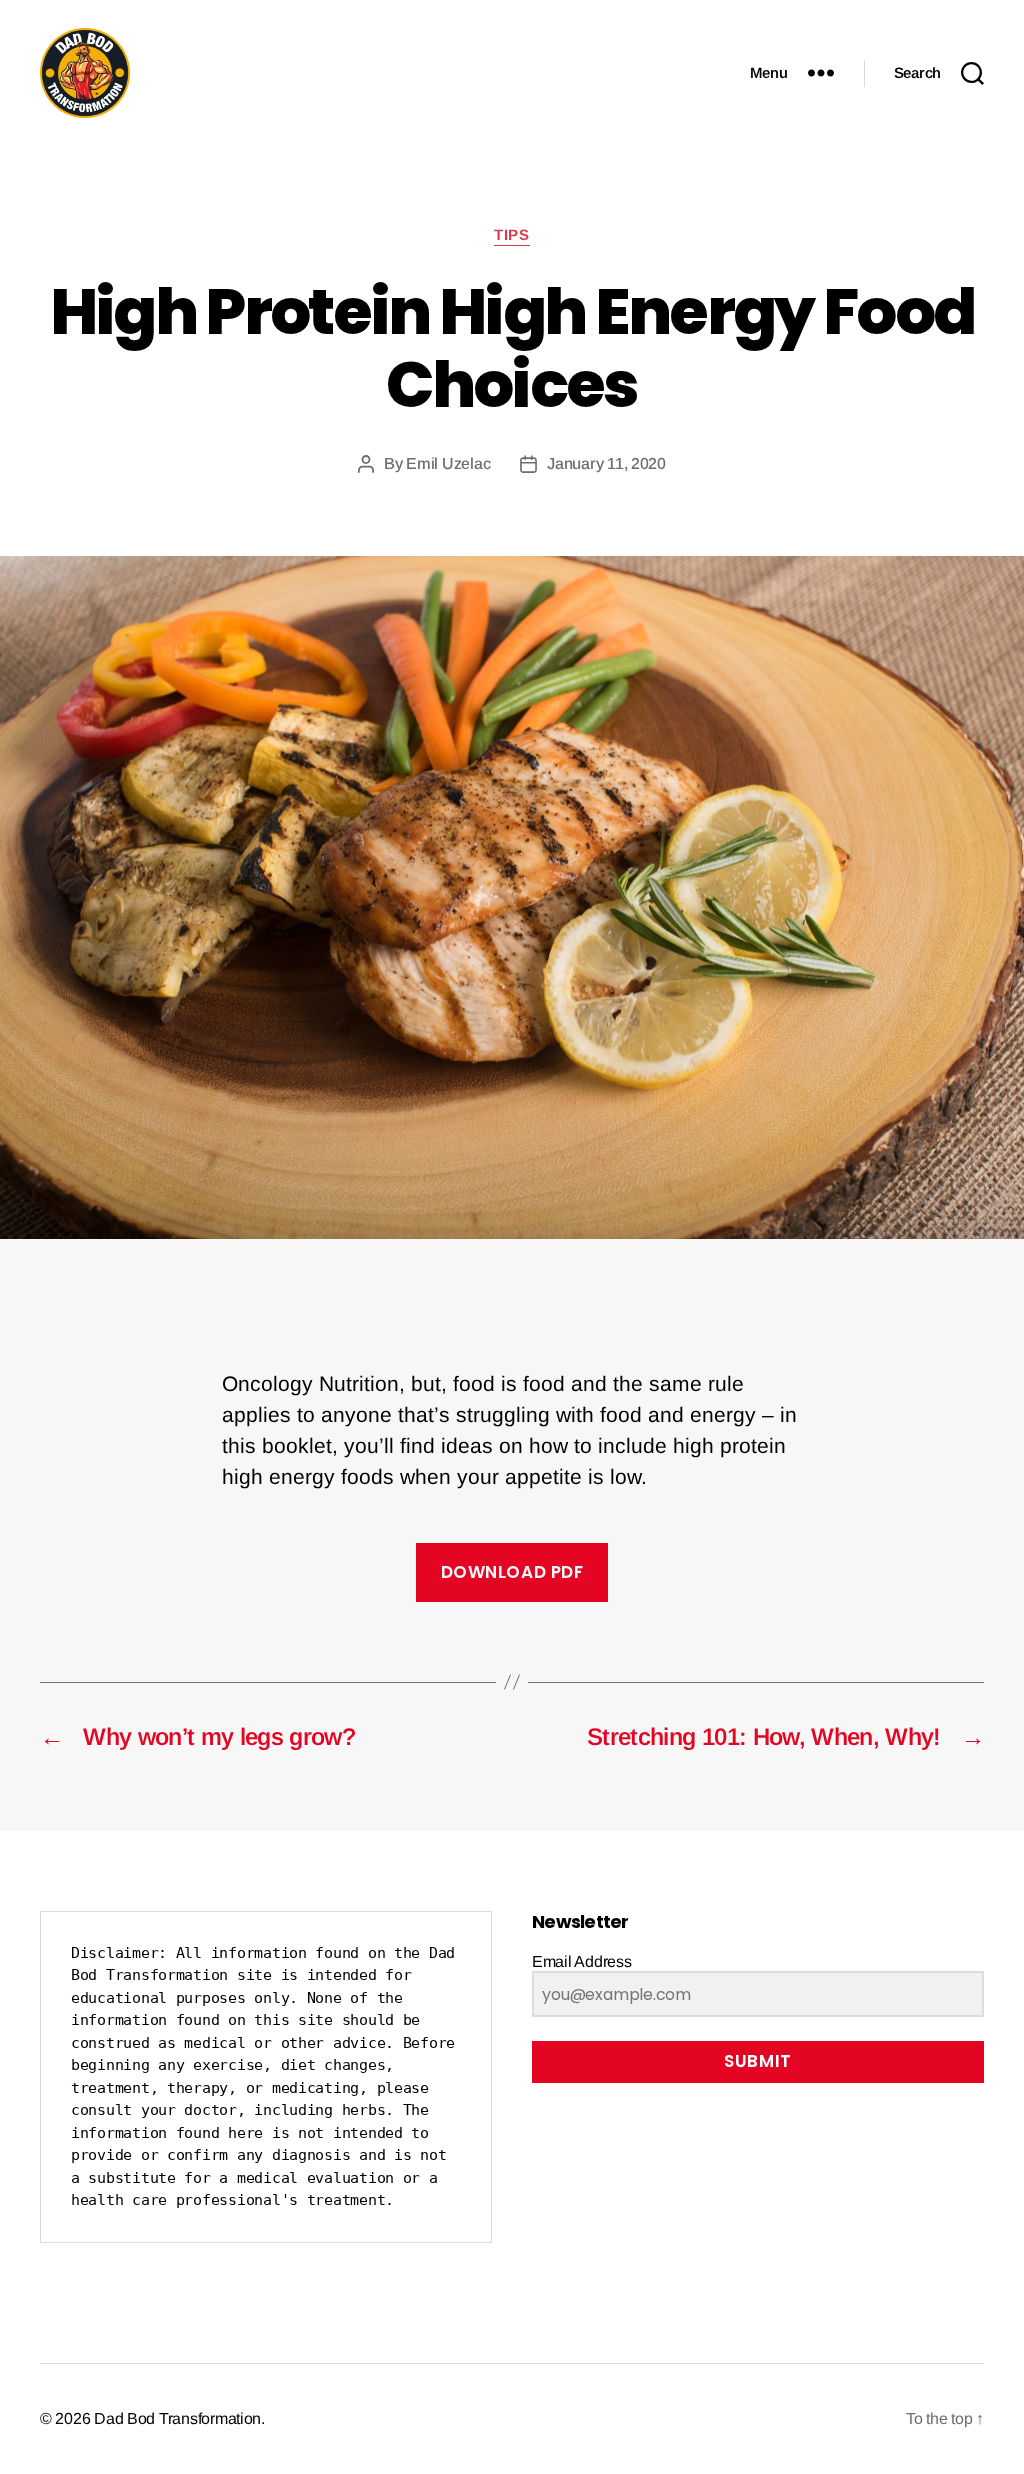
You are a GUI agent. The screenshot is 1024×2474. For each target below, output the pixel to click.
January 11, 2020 (606, 463)
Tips (511, 234)
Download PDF (512, 1572)
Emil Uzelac (448, 463)
